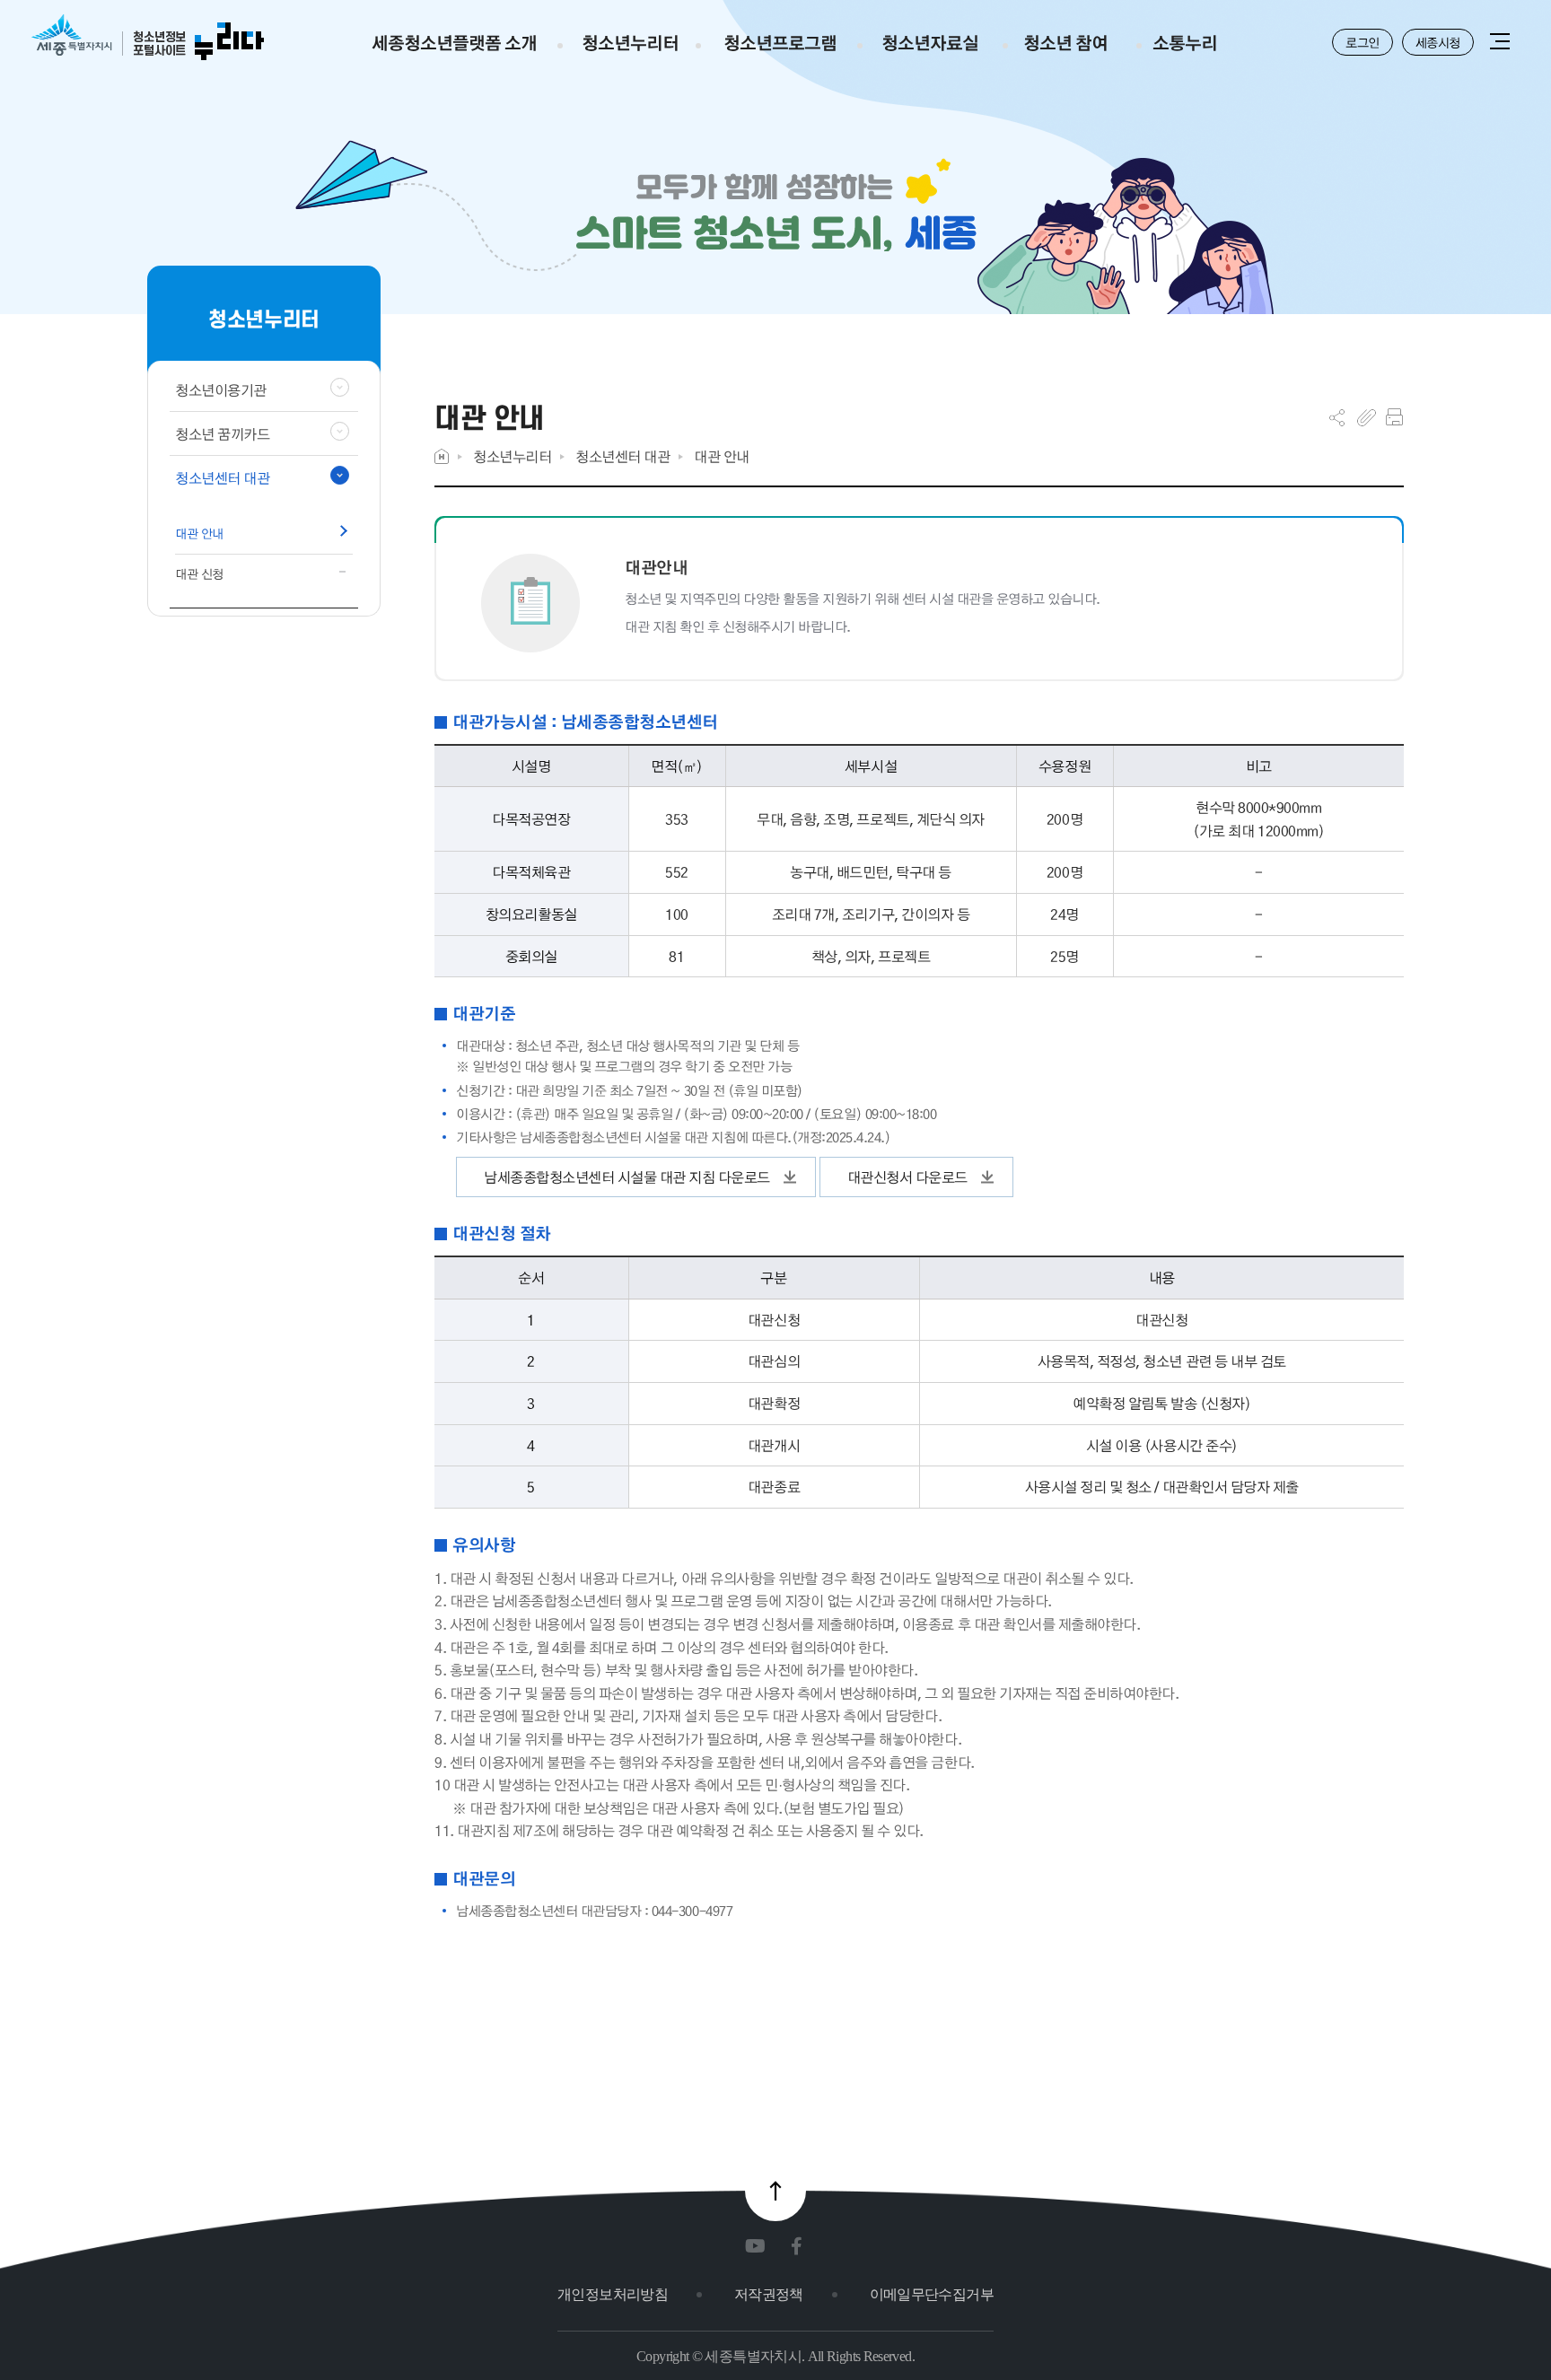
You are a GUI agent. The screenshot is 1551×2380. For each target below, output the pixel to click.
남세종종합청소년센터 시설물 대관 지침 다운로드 (627, 1177)
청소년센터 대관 (622, 456)
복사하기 (1367, 417)
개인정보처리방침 (613, 2294)
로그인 (1363, 42)
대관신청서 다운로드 (907, 1177)
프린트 (1394, 417)
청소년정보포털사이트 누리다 (148, 38)
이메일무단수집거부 (932, 2294)
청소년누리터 (512, 456)
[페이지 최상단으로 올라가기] (775, 2191)
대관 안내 (722, 456)
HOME (442, 456)
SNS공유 (1337, 417)
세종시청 (1438, 42)
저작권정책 (769, 2294)
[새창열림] (759, 2247)
